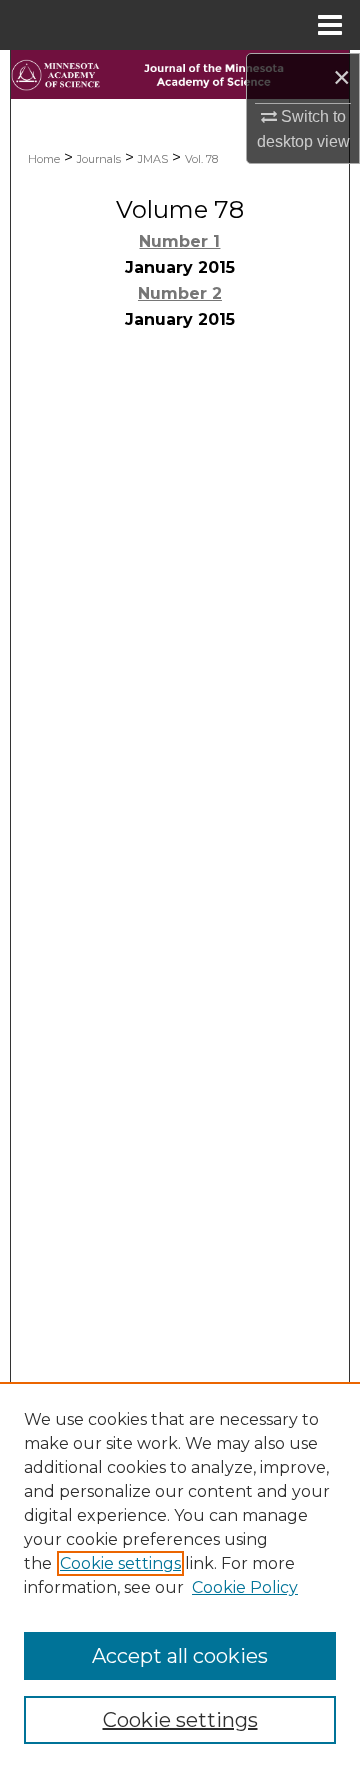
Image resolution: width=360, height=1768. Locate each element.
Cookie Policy (245, 1587)
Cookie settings (120, 1563)
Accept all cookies (180, 1656)
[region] (180, 1575)
